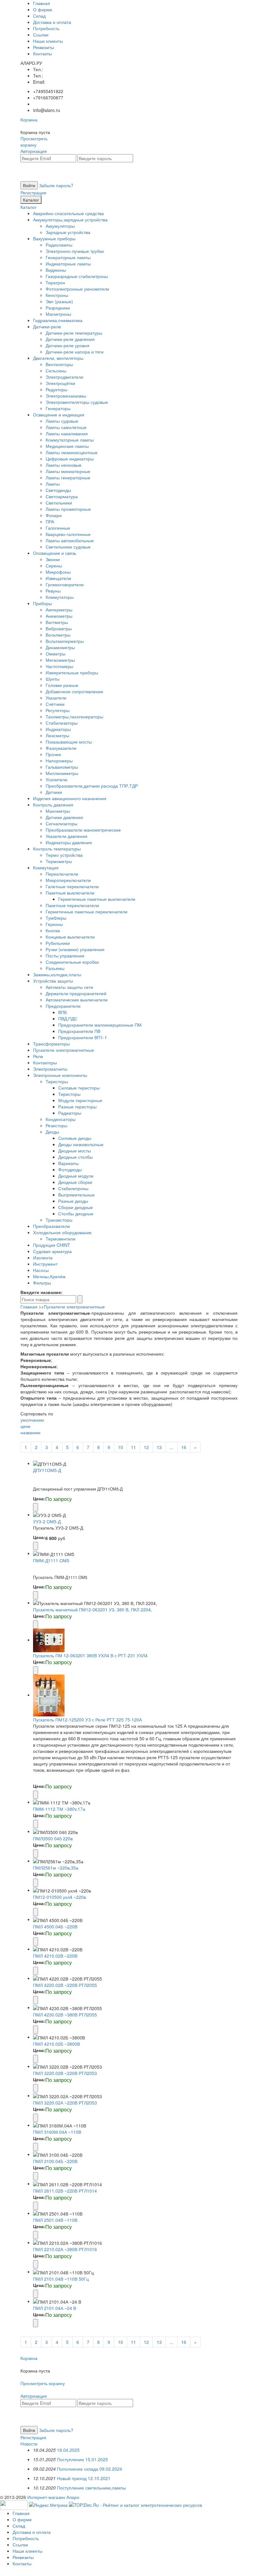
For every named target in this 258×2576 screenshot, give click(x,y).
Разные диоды (73, 1201)
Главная (42, 3)
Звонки (53, 559)
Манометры (58, 811)
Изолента (43, 1257)
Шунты (53, 679)
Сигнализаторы (62, 823)
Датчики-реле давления (70, 339)
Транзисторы (59, 1220)
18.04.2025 (68, 2450)
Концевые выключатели (70, 937)
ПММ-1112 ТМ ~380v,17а (59, 1809)
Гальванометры (62, 767)
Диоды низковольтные (81, 1144)
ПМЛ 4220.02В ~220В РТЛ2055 (65, 1985)
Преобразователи (51, 1226)
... (171, 1447)
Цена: (39, 1498)
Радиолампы (59, 245)
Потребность (46, 28)
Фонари (54, 515)
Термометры (59, 861)
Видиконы (56, 270)
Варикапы (68, 1163)
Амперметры (59, 610)
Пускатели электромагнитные (64, 1050)
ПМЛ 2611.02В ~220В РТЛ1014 (65, 2191)
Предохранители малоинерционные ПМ (100, 1025)
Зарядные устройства (68, 232)
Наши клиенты (48, 41)
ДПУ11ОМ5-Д (47, 1470)
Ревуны (53, 591)
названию (31, 1432)
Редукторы (56, 389)
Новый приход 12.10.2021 (84, 2478)
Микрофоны (58, 572)
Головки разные (62, 685)
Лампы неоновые (64, 465)
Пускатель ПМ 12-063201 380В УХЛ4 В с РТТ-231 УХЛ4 (90, 1655)
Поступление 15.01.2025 (82, 2459)
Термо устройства (64, 855)
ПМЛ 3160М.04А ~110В (57, 2132)
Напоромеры (59, 761)
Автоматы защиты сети (69, 987)
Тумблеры (56, 918)
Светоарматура (62, 496)
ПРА (50, 521)
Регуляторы (58, 710)
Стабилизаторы (62, 723)
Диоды (52, 1132)
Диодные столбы (76, 1157)
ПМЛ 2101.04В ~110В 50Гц (61, 2279)
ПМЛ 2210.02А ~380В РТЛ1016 (65, 2249)
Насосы (41, 1270)
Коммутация (46, 867)
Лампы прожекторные (68, 509)
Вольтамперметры (65, 641)
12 (146, 1447)
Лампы (53, 484)
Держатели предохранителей (76, 993)
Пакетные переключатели (72, 905)
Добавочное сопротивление (74, 691)
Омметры (56, 654)
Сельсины (56, 371)
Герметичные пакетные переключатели (87, 912)
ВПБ (63, 1012)
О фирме (43, 9)
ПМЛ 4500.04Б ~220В (55, 1926)
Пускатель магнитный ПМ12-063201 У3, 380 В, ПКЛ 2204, (93, 1609)
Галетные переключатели (72, 886)
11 (133, 1447)
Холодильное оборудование (62, 1232)
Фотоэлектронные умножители (77, 289)
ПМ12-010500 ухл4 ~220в (59, 1897)
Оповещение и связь (55, 553)
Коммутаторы (60, 597)
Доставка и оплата (52, 22)
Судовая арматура (52, 1251)
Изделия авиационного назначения (70, 798)
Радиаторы (70, 1113)
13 (159, 1447)
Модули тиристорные (80, 1100)
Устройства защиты (53, 981)
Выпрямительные (76, 1195)
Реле (38, 1056)
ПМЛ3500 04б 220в (53, 1838)
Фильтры (42, 1283)
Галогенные (58, 528)
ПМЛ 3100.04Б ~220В (55, 2161)
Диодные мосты (75, 1151)
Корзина (29, 120)
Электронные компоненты (60, 1075)
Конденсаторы (61, 1119)
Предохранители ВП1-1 (83, 1037)
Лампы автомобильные (70, 540)
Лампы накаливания (67, 433)
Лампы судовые (62, 421)
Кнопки (53, 930)
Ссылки (41, 35)
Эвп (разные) (59, 301)
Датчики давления (64, 817)
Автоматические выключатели (77, 1000)
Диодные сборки (75, 1182)
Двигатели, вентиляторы (58, 358)
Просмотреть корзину (34, 142)
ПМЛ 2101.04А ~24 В (55, 2308)
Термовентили (61, 1239)
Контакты (42, 53)
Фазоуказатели (61, 748)
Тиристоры (57, 1081)
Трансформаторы (51, 1044)
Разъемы (55, 968)
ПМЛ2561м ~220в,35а (56, 1868)
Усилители (56, 779)
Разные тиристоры (77, 1107)
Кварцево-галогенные (68, 534)
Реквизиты (44, 47)
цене (25, 1426)
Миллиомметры (62, 773)
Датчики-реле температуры (74, 333)
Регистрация (33, 192)
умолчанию (32, 1420)
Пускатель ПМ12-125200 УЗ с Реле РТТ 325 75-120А (87, 1720)
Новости (29, 2444)
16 (184, 1447)
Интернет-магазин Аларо (53, 2497)
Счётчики (55, 704)
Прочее (53, 754)
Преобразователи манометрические (83, 830)
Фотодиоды (70, 1169)
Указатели (56, 698)
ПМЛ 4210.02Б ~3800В (56, 2044)
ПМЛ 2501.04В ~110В (55, 2220)
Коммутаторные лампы (70, 440)
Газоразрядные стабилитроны (77, 276)
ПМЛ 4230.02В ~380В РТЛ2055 (65, 2015)
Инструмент (45, 1264)
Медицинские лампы (67, 446)
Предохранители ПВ (79, 1031)
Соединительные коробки (72, 962)
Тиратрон (55, 282)
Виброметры (59, 628)
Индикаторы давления (69, 842)
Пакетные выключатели (70, 893)
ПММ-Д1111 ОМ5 (51, 1560)
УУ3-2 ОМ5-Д (47, 1521)
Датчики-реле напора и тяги (75, 352)
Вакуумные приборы (54, 238)
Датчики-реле (47, 326)
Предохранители (63, 1006)
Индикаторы (58, 729)
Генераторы (58, 408)
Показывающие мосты (69, 742)
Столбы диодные (76, 1213)
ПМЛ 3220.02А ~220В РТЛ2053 (65, 2103)
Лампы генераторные (68, 477)
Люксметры (57, 735)
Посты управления (65, 956)
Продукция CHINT (52, 1245)
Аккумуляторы (60, 226)
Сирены (54, 566)
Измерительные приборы (72, 672)
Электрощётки (60, 383)
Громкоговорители (65, 584)
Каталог (31, 200)
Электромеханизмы (66, 396)
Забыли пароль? (56, 185)
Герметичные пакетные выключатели (97, 899)
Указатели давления (67, 836)
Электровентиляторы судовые (77, 402)
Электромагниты (50, 1069)
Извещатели (58, 578)
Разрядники (58, 308)
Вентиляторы (59, 364)
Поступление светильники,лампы (91, 2488)
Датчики (54, 792)
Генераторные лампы (68, 257)
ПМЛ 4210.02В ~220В (55, 1956)
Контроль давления (53, 805)
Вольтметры (58, 635)
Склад (39, 16)
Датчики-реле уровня (67, 345)
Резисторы (56, 1125)
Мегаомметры (60, 660)
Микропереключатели (68, 880)
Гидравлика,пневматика (58, 320)
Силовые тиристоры (79, 1088)
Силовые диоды (75, 1138)
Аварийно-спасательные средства (68, 213)
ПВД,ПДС (68, 1018)
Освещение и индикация (59, 415)
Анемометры (59, 616)
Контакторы (45, 1062)
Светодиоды (58, 490)
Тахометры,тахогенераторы (74, 716)
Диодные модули (76, 1176)
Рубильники (58, 943)
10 (121, 1447)
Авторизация (34, 151)
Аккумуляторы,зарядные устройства (70, 220)
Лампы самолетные (66, 427)
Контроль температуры (57, 849)
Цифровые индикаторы (70, 459)
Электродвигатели (64, 377)
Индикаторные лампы (68, 264)
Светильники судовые (68, 547)
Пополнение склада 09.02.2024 (90, 2469)
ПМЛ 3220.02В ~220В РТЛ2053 (65, 2073)
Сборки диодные (76, 1207)
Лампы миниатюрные (68, 471)
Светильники (59, 503)
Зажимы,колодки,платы (57, 974)
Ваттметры (57, 622)
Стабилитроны (73, 1188)
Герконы (54, 924)
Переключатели (62, 874)
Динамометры (60, 647)
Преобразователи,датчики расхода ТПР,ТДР (92, 786)
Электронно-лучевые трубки (75, 251)
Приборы (42, 603)
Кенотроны (57, 295)
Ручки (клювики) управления (75, 949)
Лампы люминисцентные (72, 452)
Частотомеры (59, 666)
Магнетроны (58, 314)
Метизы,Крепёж (49, 1276)
